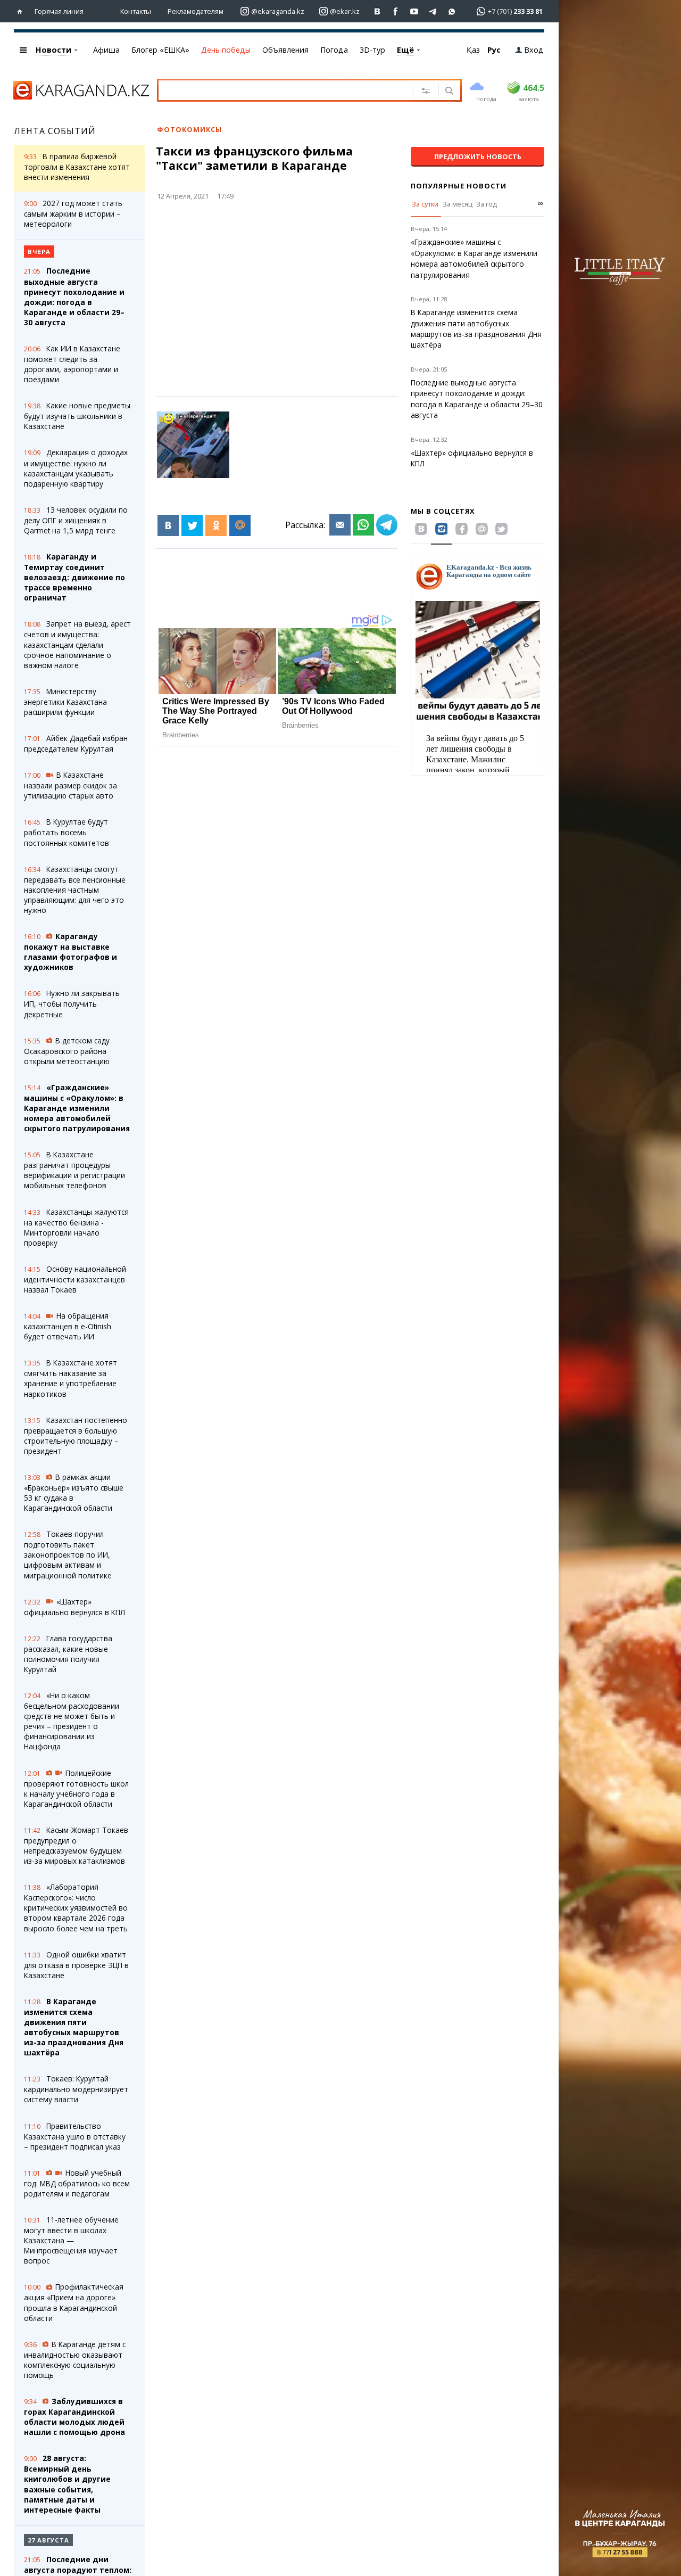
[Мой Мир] (240, 525)
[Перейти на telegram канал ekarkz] (433, 11)
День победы (226, 50)
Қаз (473, 50)
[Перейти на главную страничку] (22, 11)
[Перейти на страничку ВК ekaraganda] (377, 11)
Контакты (136, 11)
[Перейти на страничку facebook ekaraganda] (396, 11)
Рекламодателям (196, 11)
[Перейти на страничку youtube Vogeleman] (415, 11)
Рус (494, 50)
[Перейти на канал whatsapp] (452, 11)
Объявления (285, 50)
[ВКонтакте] (168, 525)
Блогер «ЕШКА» (160, 50)
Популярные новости (459, 186)
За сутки (425, 204)
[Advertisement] (301, 292)
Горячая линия (59, 11)
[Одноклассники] (216, 525)
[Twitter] (192, 525)
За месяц (458, 204)
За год (487, 204)
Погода (334, 50)
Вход (534, 50)
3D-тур (372, 50)
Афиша (106, 50)
